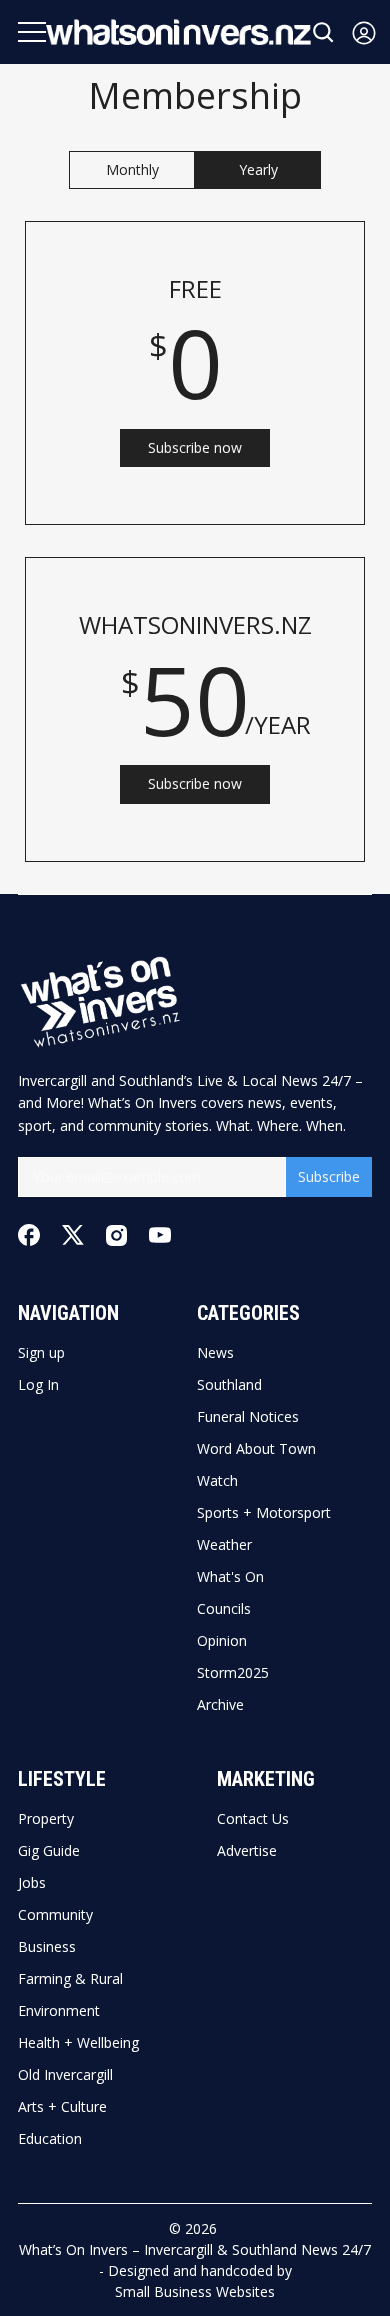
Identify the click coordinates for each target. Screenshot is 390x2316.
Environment (59, 2011)
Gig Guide (49, 1851)
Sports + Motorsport (264, 1513)
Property (46, 1819)
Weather (224, 1545)
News (215, 1353)
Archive (220, 1705)
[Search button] (324, 32)
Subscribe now (195, 447)
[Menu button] (32, 32)
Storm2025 (233, 1673)
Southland (229, 1385)
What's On (230, 1577)
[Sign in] (364, 32)
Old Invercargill (65, 2075)
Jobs (32, 1883)
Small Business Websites (195, 2291)
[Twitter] (73, 1235)
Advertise (247, 1851)
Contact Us (253, 1819)
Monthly (132, 169)
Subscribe (329, 1176)
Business (47, 1947)
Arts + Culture (62, 2107)
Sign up (41, 1353)
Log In (38, 1385)
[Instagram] (116, 1235)
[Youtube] (160, 1235)
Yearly (258, 169)
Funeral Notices (248, 1417)
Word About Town (256, 1449)
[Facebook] (29, 1235)
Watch (217, 1481)
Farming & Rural (70, 1979)
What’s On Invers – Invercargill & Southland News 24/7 (195, 2249)
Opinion (222, 1641)
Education (50, 2139)
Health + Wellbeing (78, 2043)
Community (55, 1915)
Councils (224, 1609)
